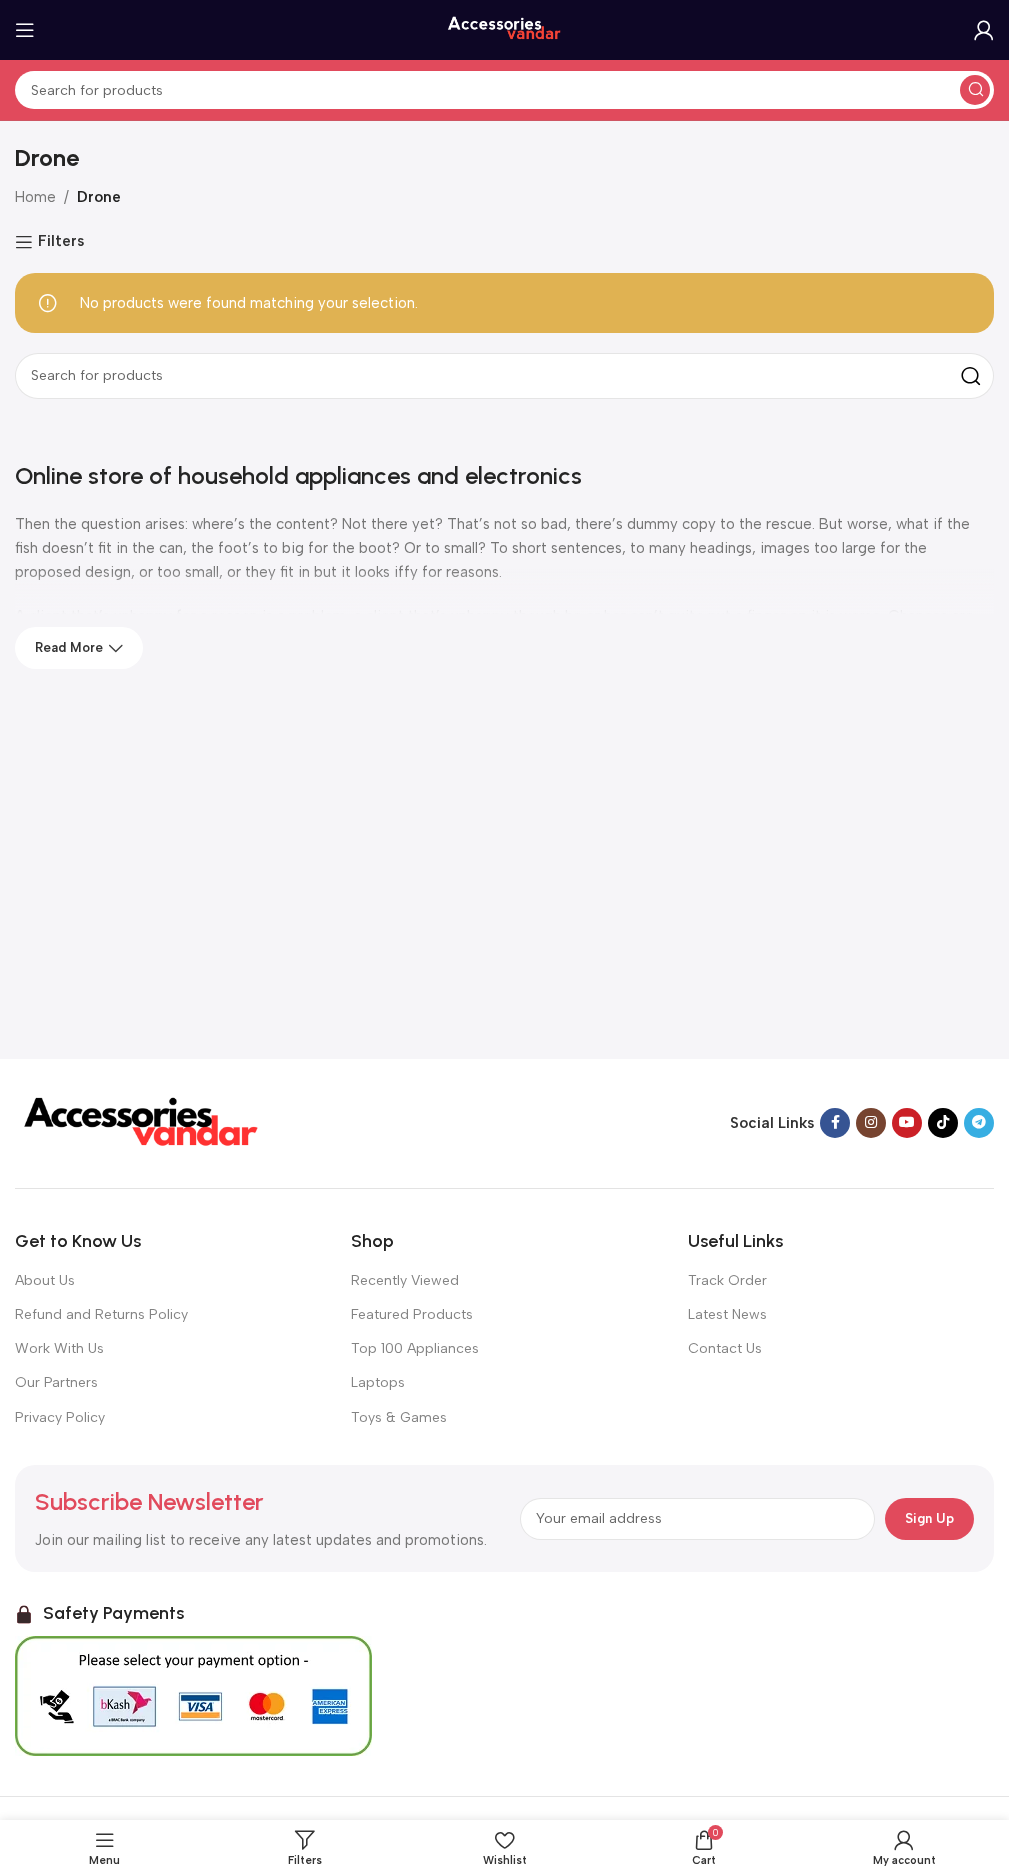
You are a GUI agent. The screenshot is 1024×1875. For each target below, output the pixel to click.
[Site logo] (505, 29)
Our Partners (56, 1382)
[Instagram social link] (871, 1123)
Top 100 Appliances (415, 1348)
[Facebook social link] (835, 1123)
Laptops (378, 1382)
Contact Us (725, 1348)
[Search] (975, 90)
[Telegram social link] (979, 1123)
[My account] (984, 30)
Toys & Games (399, 1417)
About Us (45, 1280)
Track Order (727, 1280)
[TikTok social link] (943, 1123)
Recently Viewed (405, 1280)
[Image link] (140, 1122)
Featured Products (412, 1314)
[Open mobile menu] (25, 30)
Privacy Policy (60, 1417)
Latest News (727, 1314)
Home (35, 197)
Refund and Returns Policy (101, 1314)
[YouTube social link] (907, 1123)
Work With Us (59, 1348)
